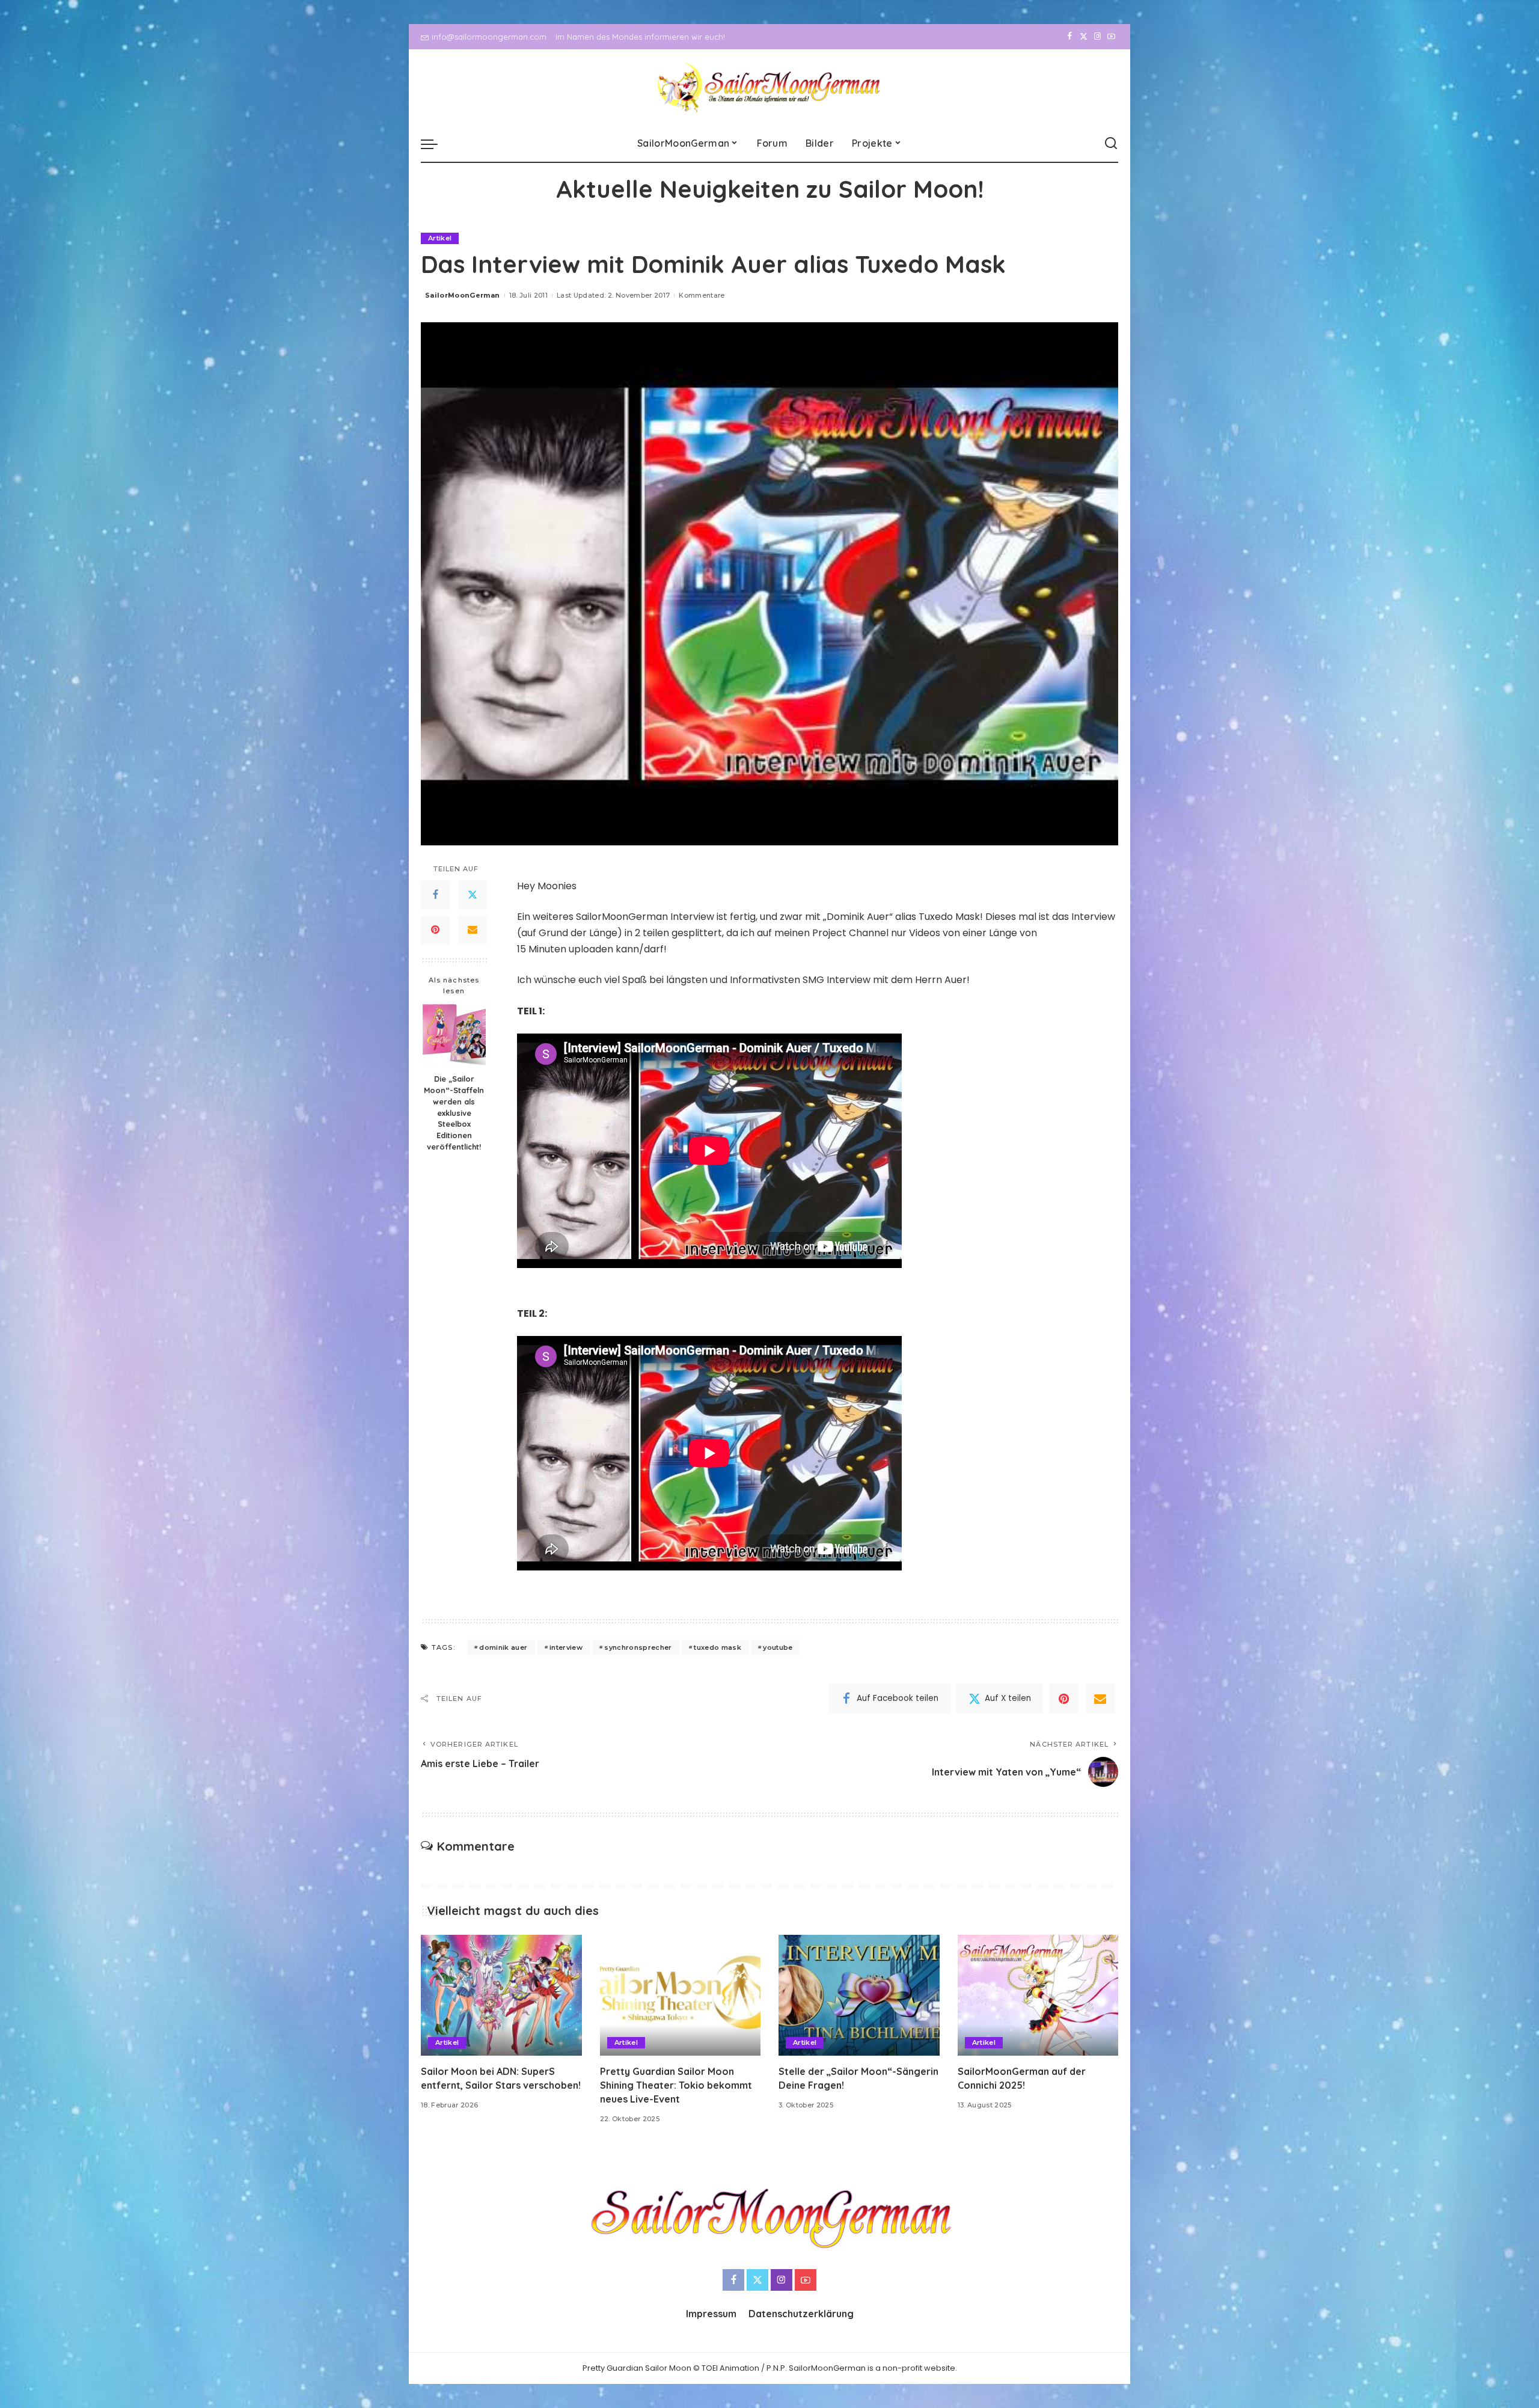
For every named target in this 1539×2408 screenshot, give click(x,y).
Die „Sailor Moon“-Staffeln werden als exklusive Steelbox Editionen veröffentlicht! (454, 1113)
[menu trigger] (435, 144)
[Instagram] (1097, 37)
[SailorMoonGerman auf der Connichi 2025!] (1038, 1995)
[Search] (1111, 144)
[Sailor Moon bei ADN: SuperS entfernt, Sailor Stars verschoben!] (501, 1995)
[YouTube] (1111, 37)
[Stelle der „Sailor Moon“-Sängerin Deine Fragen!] (859, 1995)
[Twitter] (1084, 37)
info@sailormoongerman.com (489, 37)
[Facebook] (1070, 37)
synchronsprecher (638, 1647)
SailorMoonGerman (463, 295)
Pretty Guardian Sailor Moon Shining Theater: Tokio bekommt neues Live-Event (676, 2085)
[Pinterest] (435, 930)
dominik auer (503, 1647)
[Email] (473, 930)
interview (566, 1647)
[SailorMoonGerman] (770, 87)
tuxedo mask (717, 1647)
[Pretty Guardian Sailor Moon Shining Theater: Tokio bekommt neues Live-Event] (681, 1995)
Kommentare (702, 295)
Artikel (440, 238)
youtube (778, 1647)
